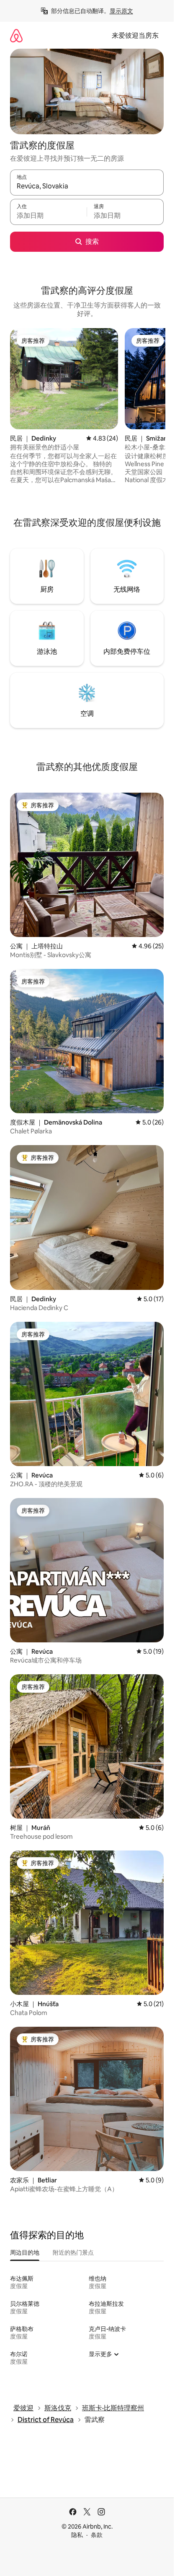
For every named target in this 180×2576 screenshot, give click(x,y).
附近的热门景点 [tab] (73, 2252)
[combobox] (87, 186)
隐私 (77, 2535)
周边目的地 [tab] (25, 2252)
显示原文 (121, 11)
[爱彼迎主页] (16, 35)
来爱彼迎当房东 (135, 35)
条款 (97, 2535)
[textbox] (48, 216)
